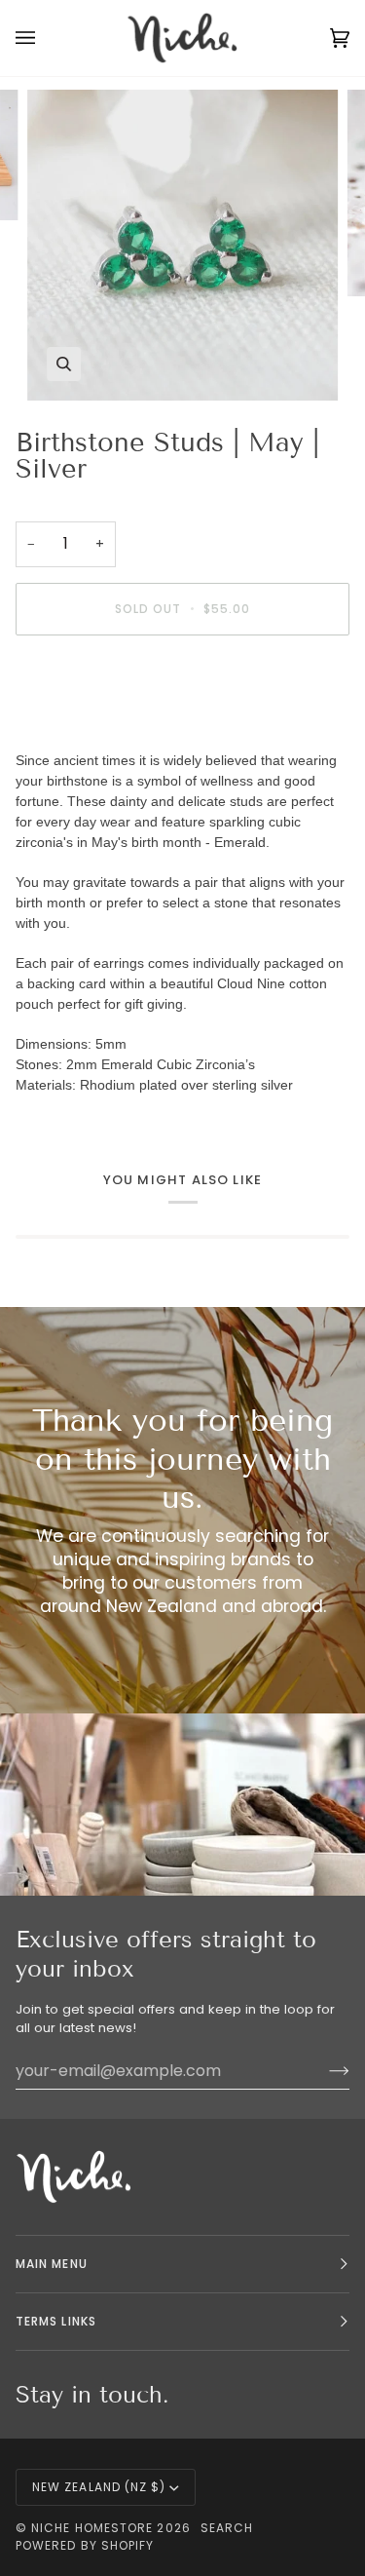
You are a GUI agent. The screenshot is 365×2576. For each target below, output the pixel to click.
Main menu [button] (52, 2264)
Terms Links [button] (56, 2321)
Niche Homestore (92, 2528)
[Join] (324, 2070)
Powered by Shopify (85, 2545)
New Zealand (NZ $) (99, 2487)
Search (227, 2528)
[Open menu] (45, 38)
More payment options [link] (89, 725)
